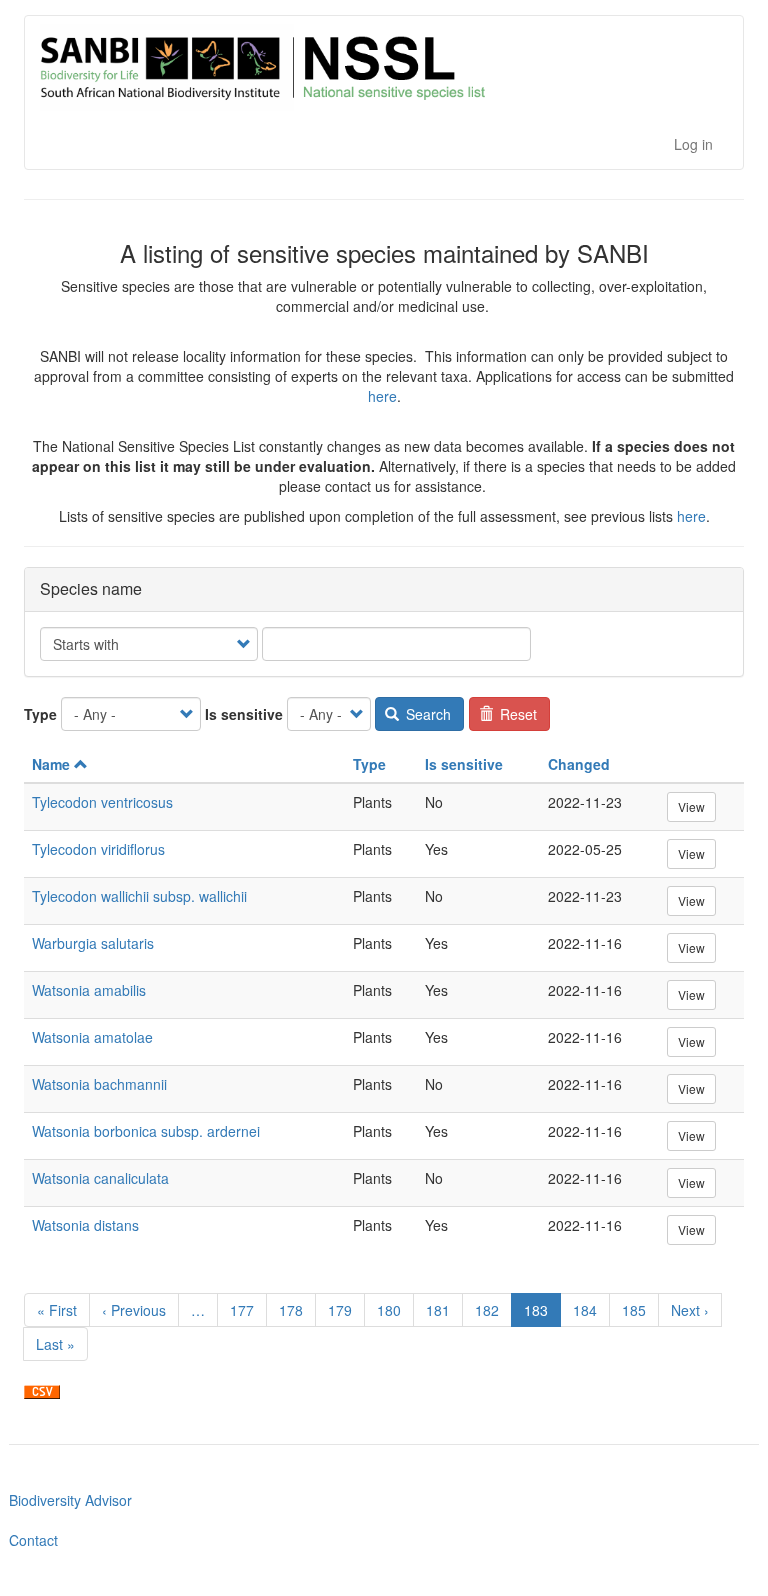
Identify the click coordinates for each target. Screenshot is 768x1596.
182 (491, 1310)
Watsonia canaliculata (100, 1178)
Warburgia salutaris (93, 943)
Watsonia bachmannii (99, 1084)
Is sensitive (244, 714)
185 (638, 1310)
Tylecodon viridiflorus (98, 849)
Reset (516, 714)
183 (542, 1313)
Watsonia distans (85, 1225)
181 (442, 1310)
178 (295, 1310)
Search (426, 714)
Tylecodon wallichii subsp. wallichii (139, 896)
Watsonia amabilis (89, 990)
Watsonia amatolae (92, 1037)
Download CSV (42, 1392)
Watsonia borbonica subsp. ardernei (146, 1131)
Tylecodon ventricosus (102, 802)
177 (246, 1310)
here (382, 396)
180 (393, 1310)
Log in (693, 144)
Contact (33, 1540)
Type (40, 714)
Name (51, 764)
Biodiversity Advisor (70, 1500)
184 (589, 1310)
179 (344, 1310)
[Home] (370, 67)
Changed (579, 764)
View (691, 806)
